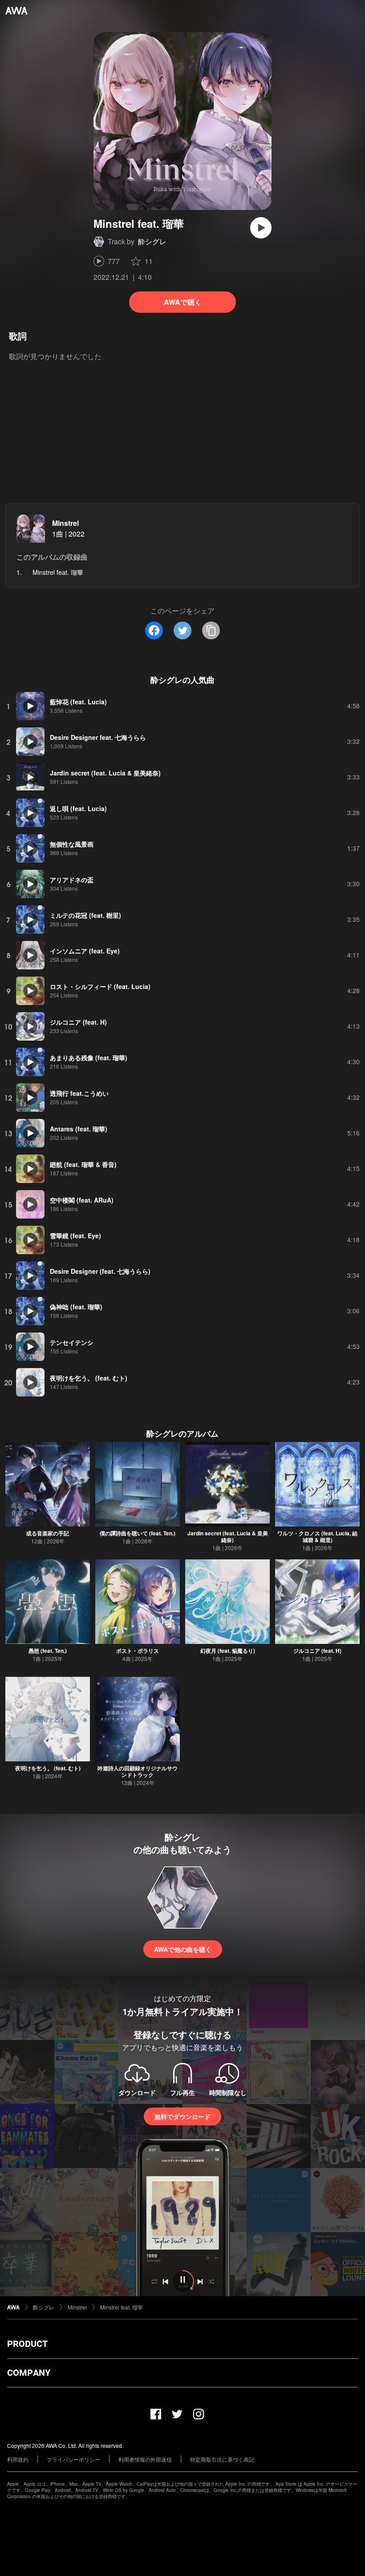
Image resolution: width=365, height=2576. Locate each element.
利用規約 (18, 2459)
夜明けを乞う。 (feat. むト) (48, 1768)
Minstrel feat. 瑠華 (122, 2307)
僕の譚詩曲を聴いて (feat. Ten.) (138, 1533)
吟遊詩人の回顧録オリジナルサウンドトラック (138, 1771)
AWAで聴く (183, 302)
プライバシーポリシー (73, 2459)
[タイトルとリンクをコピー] (211, 630)
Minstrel (65, 523)
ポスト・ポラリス (138, 1651)
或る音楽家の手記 (48, 1533)
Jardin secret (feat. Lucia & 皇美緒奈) (228, 1536)
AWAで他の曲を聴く (183, 1949)
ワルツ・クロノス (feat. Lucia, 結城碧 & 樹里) (317, 1536)
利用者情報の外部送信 (145, 2459)
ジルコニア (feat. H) (317, 1651)
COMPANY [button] (29, 2373)
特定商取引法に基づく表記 (222, 2459)
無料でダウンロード (182, 2116)
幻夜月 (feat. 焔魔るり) (228, 1651)
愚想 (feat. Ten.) (48, 1651)
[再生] (261, 228)
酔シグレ (152, 241)
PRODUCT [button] (27, 2344)
